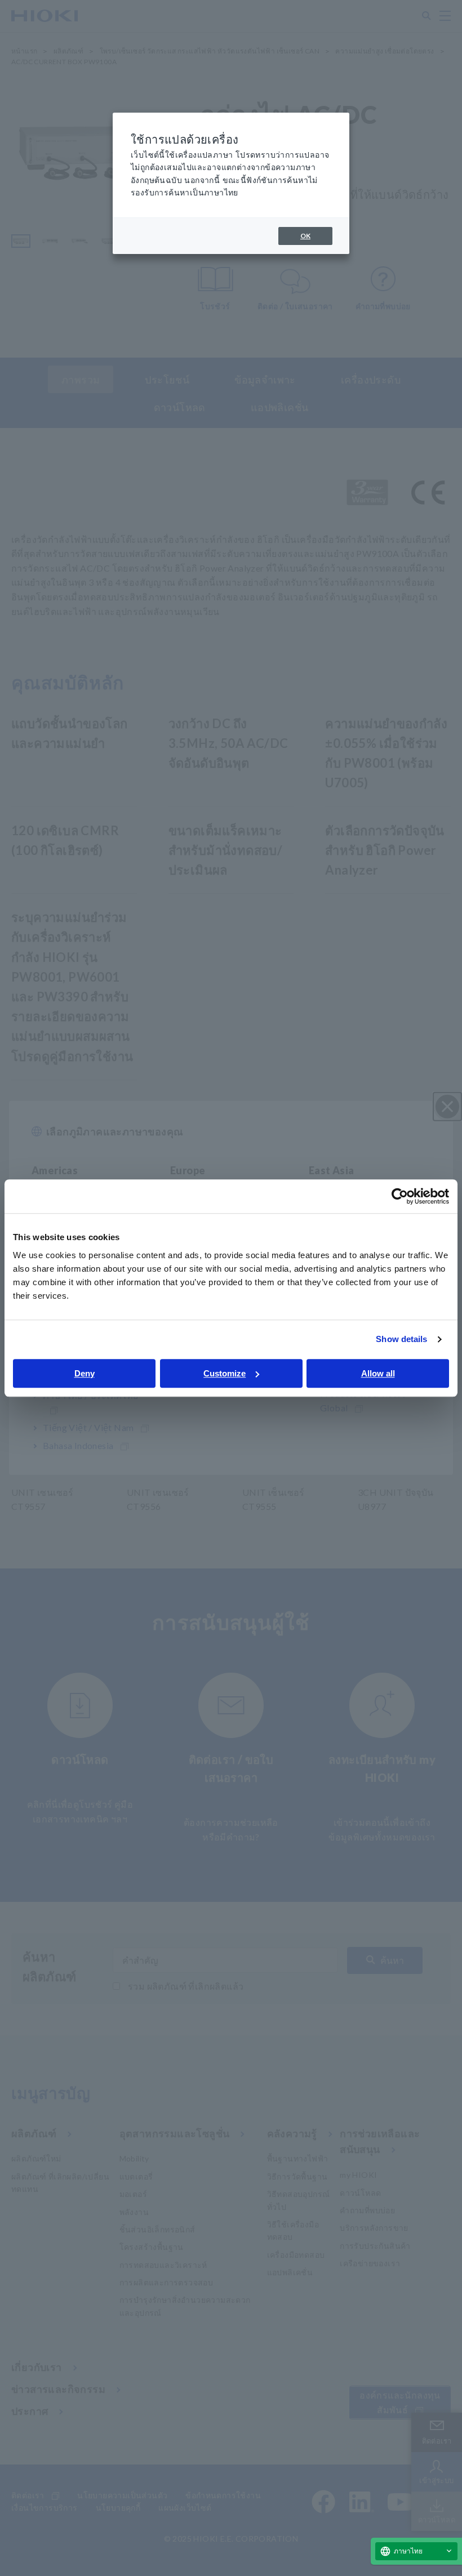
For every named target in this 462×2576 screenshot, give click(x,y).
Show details (401, 1339)
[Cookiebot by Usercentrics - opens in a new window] (400, 1196)
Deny (85, 1373)
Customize (225, 1373)
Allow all (378, 1373)
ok (305, 236)
